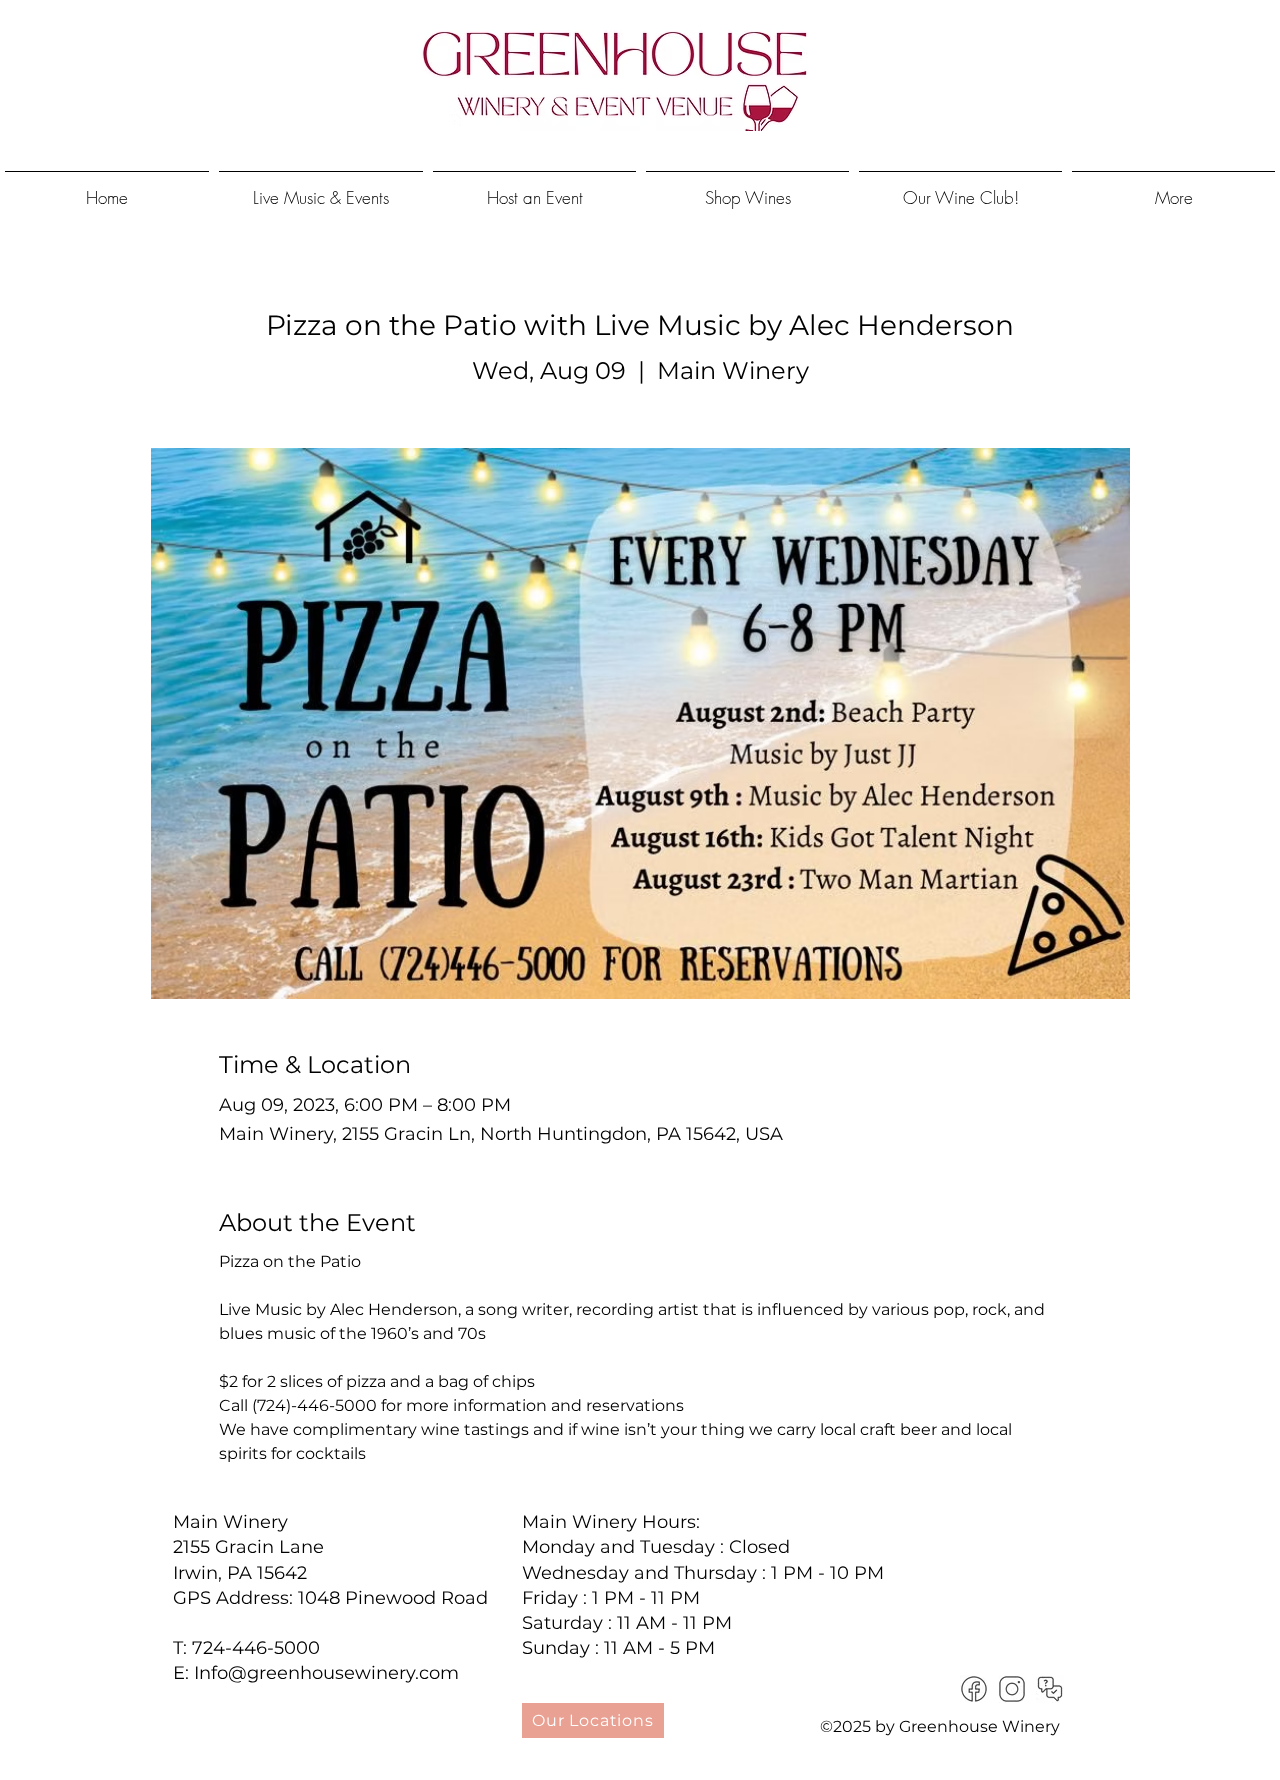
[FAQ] (1050, 1689)
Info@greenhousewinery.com (326, 1673)
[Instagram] (1012, 1689)
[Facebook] (974, 1689)
